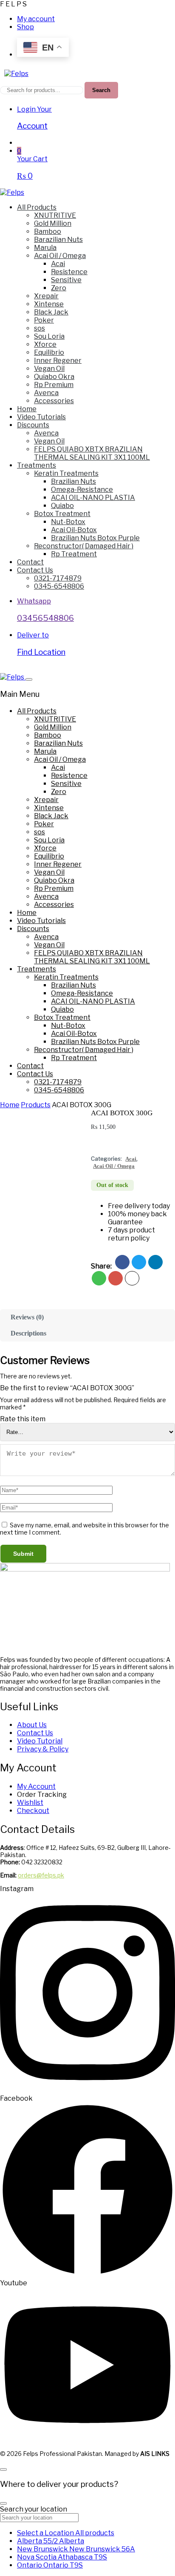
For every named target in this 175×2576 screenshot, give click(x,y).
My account (36, 19)
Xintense (49, 304)
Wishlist (30, 1803)
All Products (37, 207)
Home (27, 409)
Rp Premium (54, 385)
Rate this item (23, 1419)
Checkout (33, 1811)
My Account (36, 1786)
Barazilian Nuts (58, 240)
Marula (45, 248)
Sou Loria (49, 336)
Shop (25, 27)
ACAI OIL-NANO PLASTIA (93, 498)
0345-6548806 (59, 586)
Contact (30, 562)
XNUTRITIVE (55, 215)
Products (36, 1105)
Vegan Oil (49, 369)
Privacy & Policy (43, 1749)
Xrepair (46, 296)
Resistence (69, 272)
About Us (32, 1725)
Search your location (34, 2509)
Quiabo (62, 506)
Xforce (45, 344)
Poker (44, 320)
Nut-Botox (68, 522)
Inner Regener (58, 361)
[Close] (29, 679)
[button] (95, 1141)
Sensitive (66, 280)
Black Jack (51, 312)
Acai (58, 264)
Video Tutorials (41, 417)
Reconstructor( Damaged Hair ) (84, 546)
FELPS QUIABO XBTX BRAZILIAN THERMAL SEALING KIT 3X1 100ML (92, 453)
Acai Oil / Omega (60, 256)
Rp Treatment (74, 554)
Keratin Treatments (66, 473)
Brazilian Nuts (73, 481)
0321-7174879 (58, 578)
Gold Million (53, 223)
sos (40, 328)
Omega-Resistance (82, 490)
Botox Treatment (62, 514)
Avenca (46, 393)
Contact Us (35, 570)
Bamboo (48, 232)
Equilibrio (49, 352)
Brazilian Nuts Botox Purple (95, 538)
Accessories (54, 401)
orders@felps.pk (41, 1875)
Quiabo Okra (54, 377)
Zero (59, 288)
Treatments (37, 465)
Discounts (33, 425)
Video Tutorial (40, 1741)
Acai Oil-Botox (74, 530)
